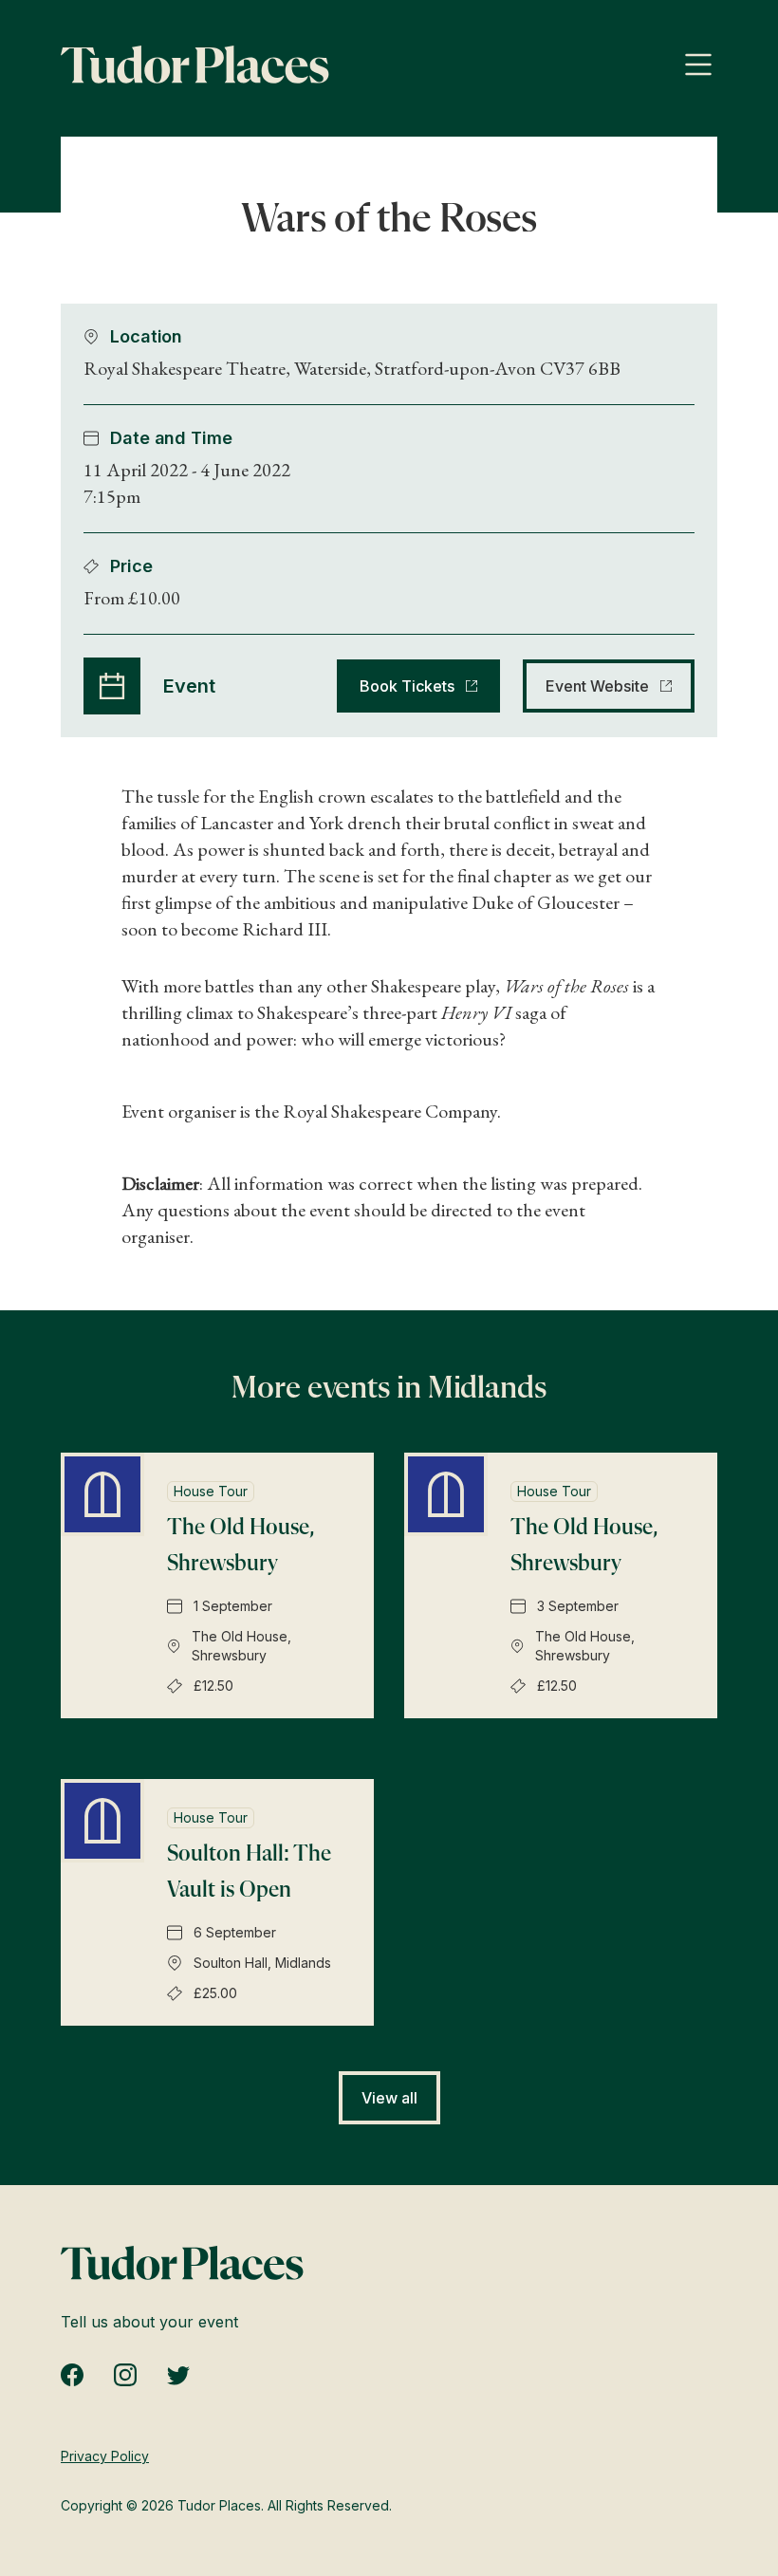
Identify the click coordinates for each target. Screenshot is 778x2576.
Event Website (597, 686)
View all (389, 2098)
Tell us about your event (149, 2322)
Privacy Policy (105, 2456)
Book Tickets (407, 686)
